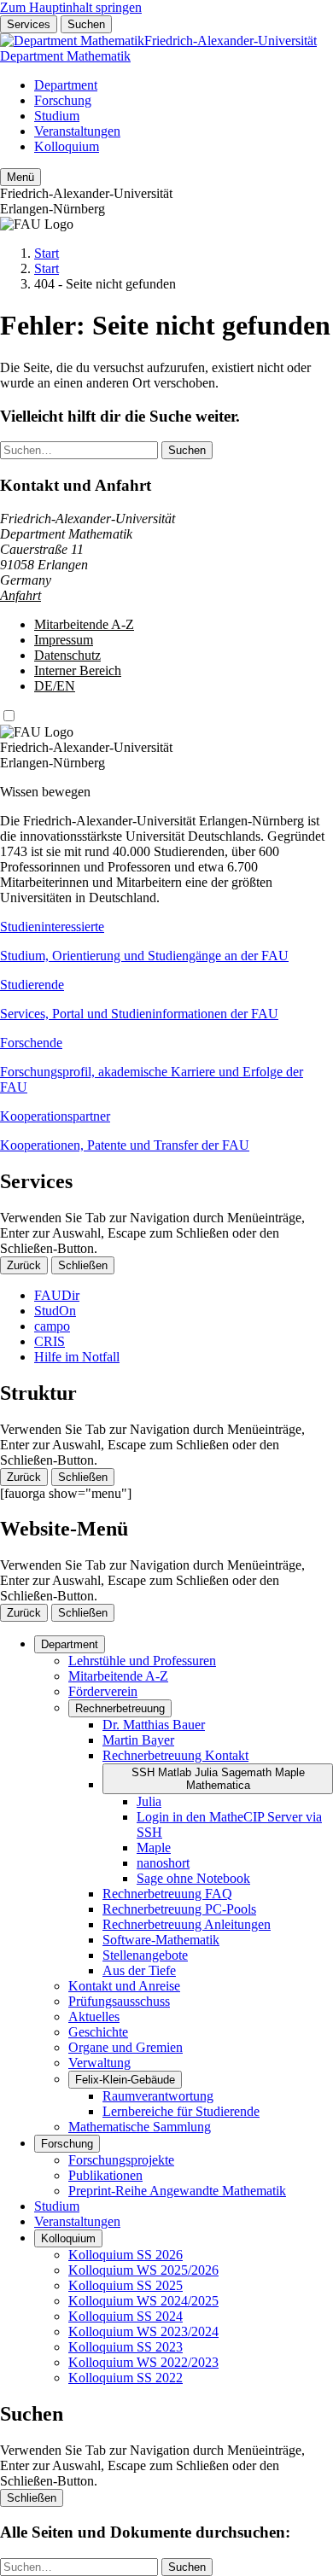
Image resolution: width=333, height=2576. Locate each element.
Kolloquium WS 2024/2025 (143, 2301)
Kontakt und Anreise (124, 1986)
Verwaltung (99, 2063)
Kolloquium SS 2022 (126, 2378)
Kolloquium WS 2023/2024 (143, 2331)
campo (52, 1326)
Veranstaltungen (77, 131)
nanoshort (163, 1863)
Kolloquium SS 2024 (126, 2316)
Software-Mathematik (161, 1940)
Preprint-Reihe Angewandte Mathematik (177, 2191)
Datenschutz (67, 655)
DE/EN (55, 686)
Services (29, 24)
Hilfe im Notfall (77, 1357)
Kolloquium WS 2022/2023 (143, 2362)
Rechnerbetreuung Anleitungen (187, 1924)
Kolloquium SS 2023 (126, 2347)
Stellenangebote (145, 1955)
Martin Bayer (138, 1740)
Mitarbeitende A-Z (84, 624)
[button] (166, 941)
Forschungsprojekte (121, 2160)
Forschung (63, 100)
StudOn (55, 1311)
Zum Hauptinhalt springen (71, 7)
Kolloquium (67, 146)
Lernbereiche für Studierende (181, 2111)
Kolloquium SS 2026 (126, 2255)
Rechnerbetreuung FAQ (167, 1894)
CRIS (50, 1341)
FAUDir (57, 1295)
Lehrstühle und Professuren (142, 1661)
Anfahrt (20, 595)
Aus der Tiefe (139, 1970)
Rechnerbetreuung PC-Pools (179, 1909)
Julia (149, 1801)
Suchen (86, 24)
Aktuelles (94, 2017)
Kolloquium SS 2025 (126, 2285)
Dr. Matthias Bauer (154, 1725)
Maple (154, 1847)
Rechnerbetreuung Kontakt (175, 1755)
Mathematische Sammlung (140, 2127)
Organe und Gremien (126, 2047)
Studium (57, 116)
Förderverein (103, 1691)
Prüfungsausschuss (119, 2001)
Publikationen (105, 2175)
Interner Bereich (78, 670)
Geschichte (98, 2032)
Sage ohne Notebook (193, 1878)
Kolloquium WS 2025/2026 (143, 2270)
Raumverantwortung (158, 2096)
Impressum (64, 640)
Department (66, 85)
